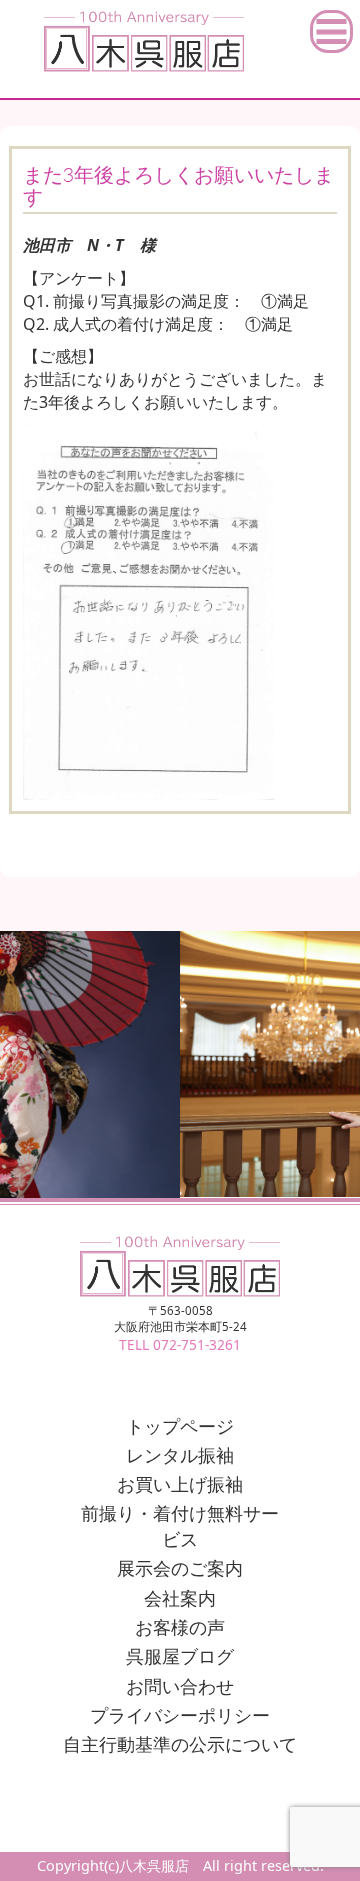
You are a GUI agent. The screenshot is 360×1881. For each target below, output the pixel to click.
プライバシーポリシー (180, 1715)
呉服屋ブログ (180, 1656)
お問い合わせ (180, 1686)
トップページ (180, 1426)
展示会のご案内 (180, 1568)
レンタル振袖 (180, 1455)
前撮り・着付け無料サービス (180, 1526)
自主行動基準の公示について (180, 1744)
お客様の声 (180, 1627)
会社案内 (180, 1598)
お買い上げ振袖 (180, 1484)
